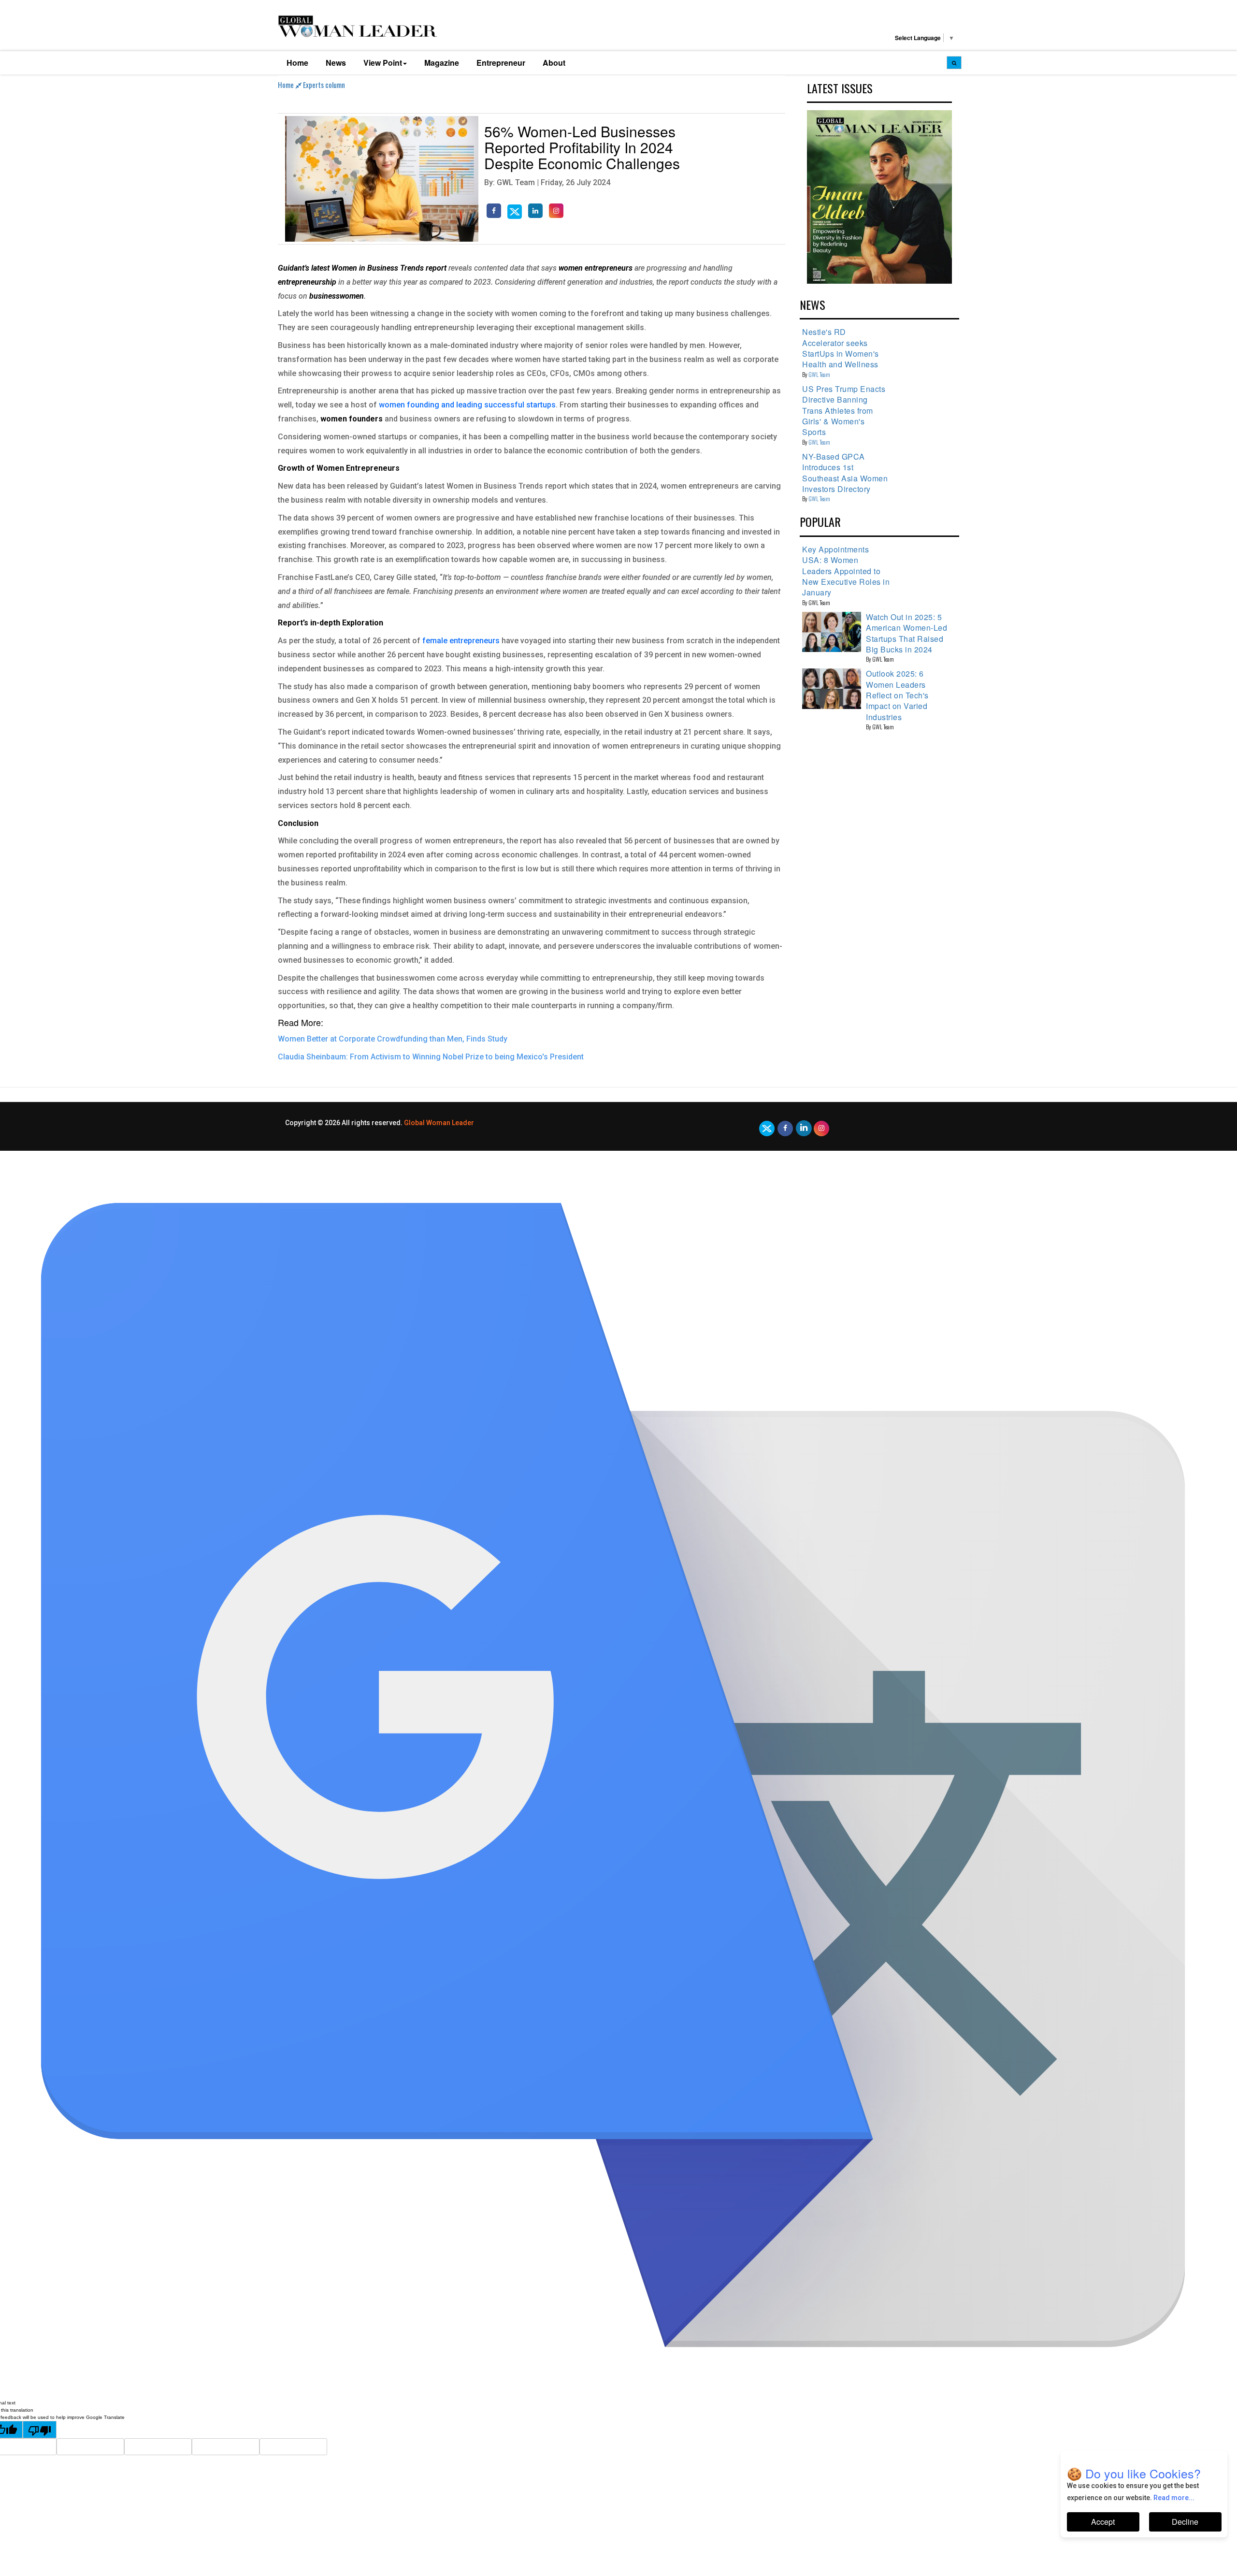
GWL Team (819, 374)
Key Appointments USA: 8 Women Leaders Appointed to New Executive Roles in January (846, 571)
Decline (1185, 2522)
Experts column (324, 85)
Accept (1103, 2522)
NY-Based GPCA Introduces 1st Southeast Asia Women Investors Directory (845, 473)
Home (297, 63)
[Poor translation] (40, 2430)
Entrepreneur (501, 63)
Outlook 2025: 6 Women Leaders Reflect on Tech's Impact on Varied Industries (897, 695)
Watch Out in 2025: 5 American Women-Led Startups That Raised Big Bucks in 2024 (906, 633)
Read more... (1174, 2498)
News (336, 63)
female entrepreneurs (462, 641)
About (554, 63)
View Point (383, 63)
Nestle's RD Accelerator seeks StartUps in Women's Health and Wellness (841, 348)
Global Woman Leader (439, 1123)
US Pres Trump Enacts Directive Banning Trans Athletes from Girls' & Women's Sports (844, 411)
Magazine (442, 63)
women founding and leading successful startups (467, 405)
